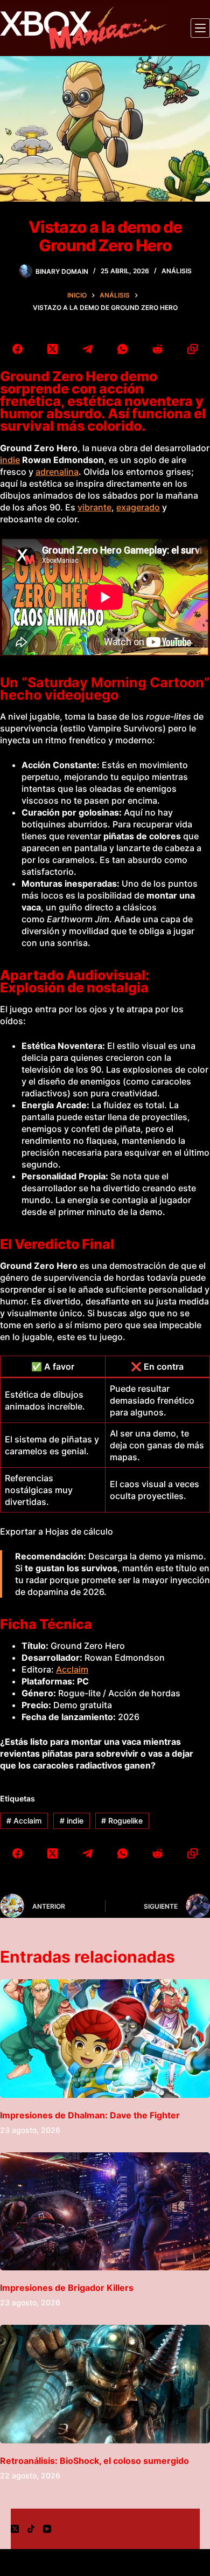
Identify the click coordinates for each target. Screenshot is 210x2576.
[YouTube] (47, 2529)
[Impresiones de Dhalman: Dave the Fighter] (105, 2038)
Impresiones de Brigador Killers (67, 2288)
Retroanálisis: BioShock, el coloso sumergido (94, 2461)
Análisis (177, 271)
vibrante (94, 507)
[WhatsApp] (122, 349)
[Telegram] (87, 349)
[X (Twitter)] (52, 349)
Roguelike (122, 1821)
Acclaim (72, 1669)
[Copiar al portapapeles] (192, 349)
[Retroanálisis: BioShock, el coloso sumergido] (105, 2384)
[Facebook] (17, 349)
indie (10, 460)
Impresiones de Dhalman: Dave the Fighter (90, 2115)
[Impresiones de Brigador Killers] (105, 2211)
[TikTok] (31, 2529)
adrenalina (57, 472)
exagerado (138, 507)
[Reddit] (157, 349)
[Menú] (200, 28)
